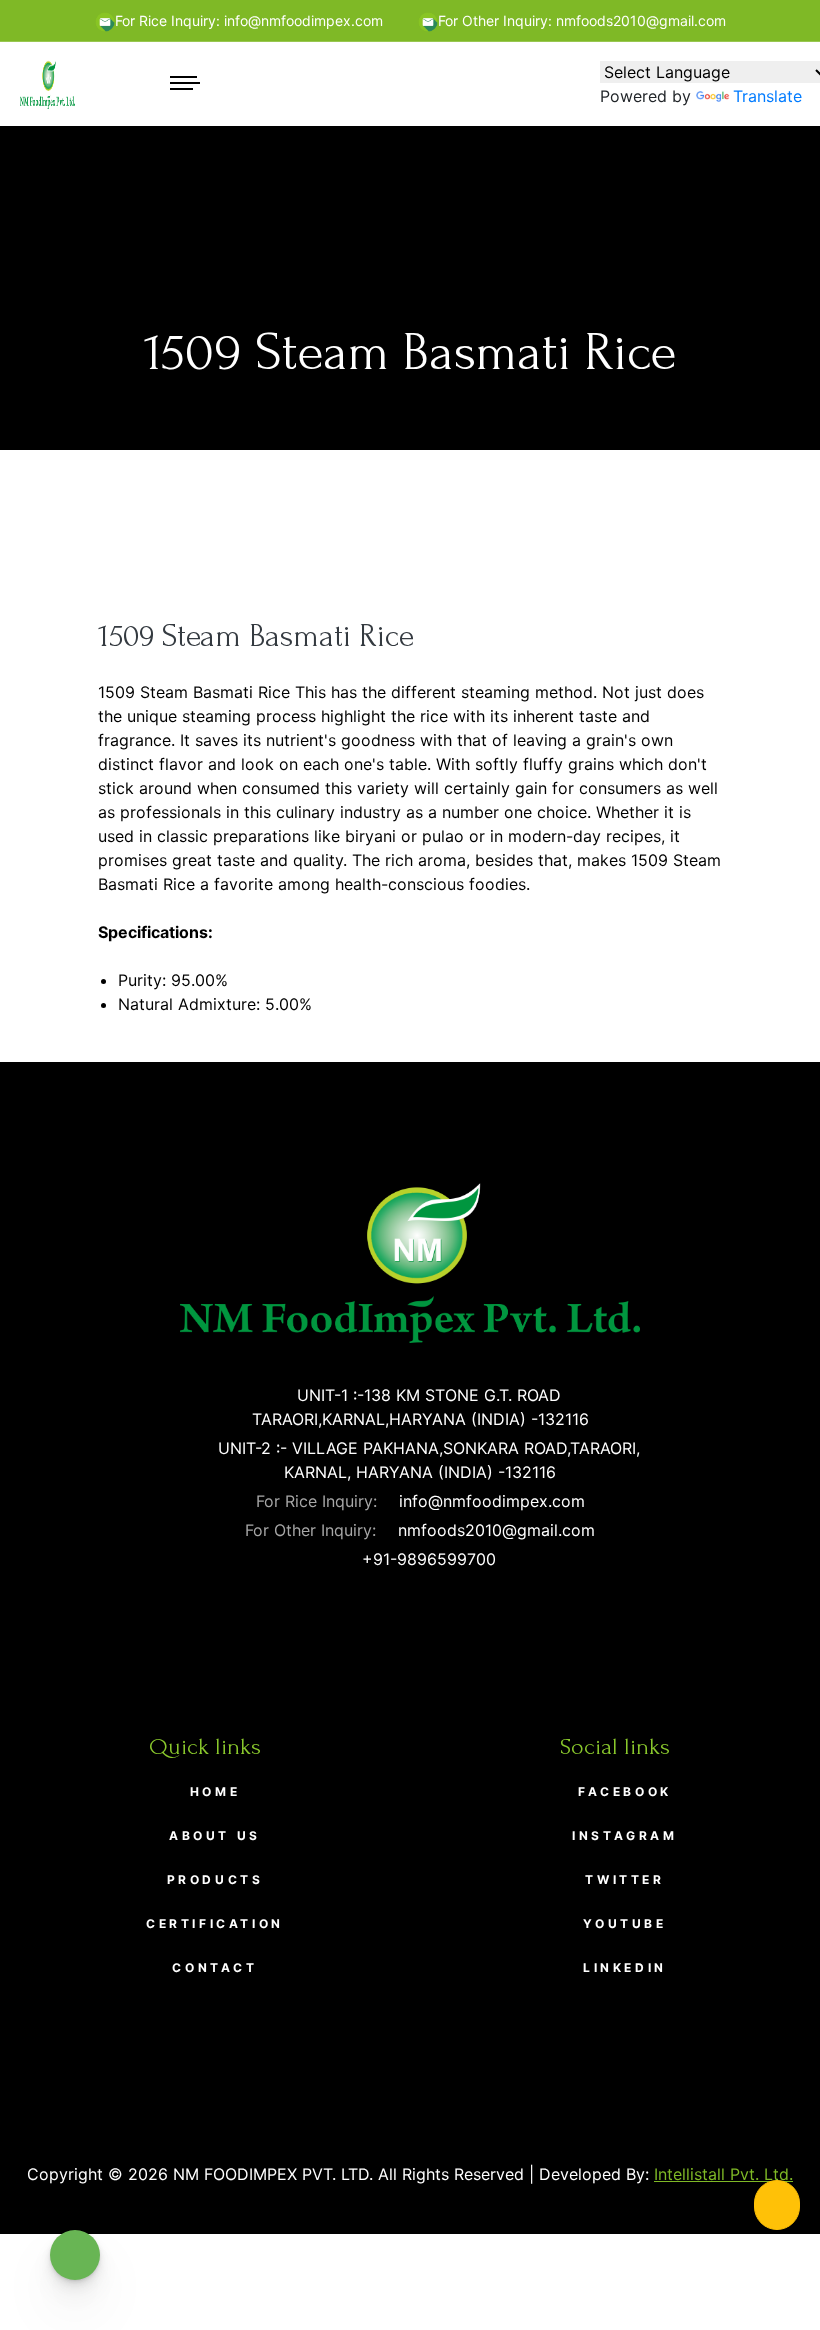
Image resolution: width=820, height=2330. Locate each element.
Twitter (624, 1879)
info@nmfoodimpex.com (489, 1501)
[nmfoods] (47, 84)
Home (215, 1791)
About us (215, 1835)
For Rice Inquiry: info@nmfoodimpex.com (249, 20)
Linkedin (625, 1967)
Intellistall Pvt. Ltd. (723, 2174)
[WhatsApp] (75, 2255)
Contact (214, 1967)
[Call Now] (777, 2205)
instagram (624, 1835)
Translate (767, 96)
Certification (215, 1923)
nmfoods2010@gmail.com (494, 1530)
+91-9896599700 (426, 1559)
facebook (625, 1791)
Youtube (624, 1923)
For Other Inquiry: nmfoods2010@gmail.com (582, 20)
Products (215, 1879)
